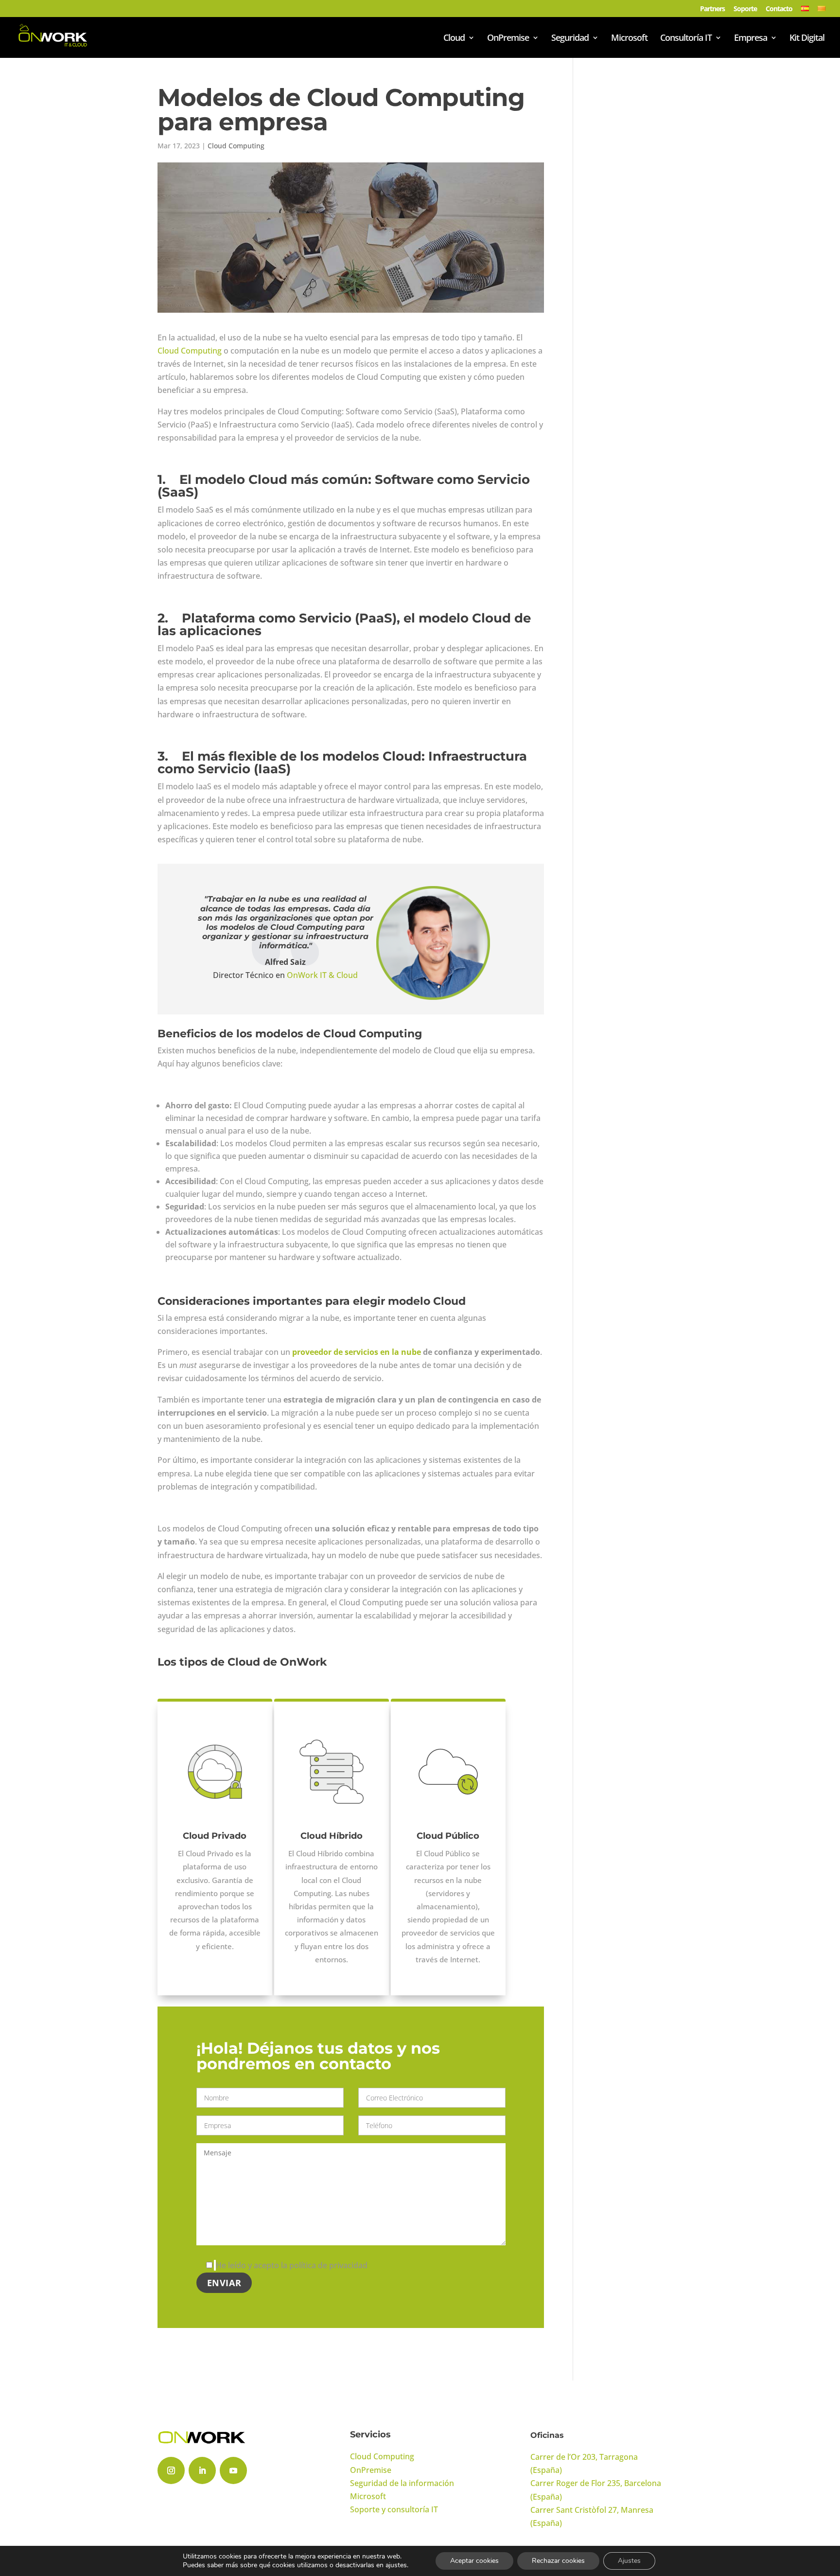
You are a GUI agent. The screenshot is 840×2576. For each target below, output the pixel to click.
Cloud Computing (236, 146)
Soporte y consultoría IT (394, 2509)
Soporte (745, 9)
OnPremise (508, 39)
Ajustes (629, 2561)
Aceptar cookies (474, 2561)
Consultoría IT (686, 39)
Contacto (779, 9)
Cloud (454, 39)
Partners (712, 9)
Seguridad (570, 39)
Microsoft (629, 39)
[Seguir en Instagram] (171, 2470)
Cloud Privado (215, 1836)
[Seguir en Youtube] (233, 2470)
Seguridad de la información (402, 2483)
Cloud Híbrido (332, 1836)
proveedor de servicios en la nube (357, 1352)
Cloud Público (448, 1836)
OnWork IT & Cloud (322, 975)
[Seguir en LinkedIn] (202, 2470)
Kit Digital (807, 39)
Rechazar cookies (558, 2561)
